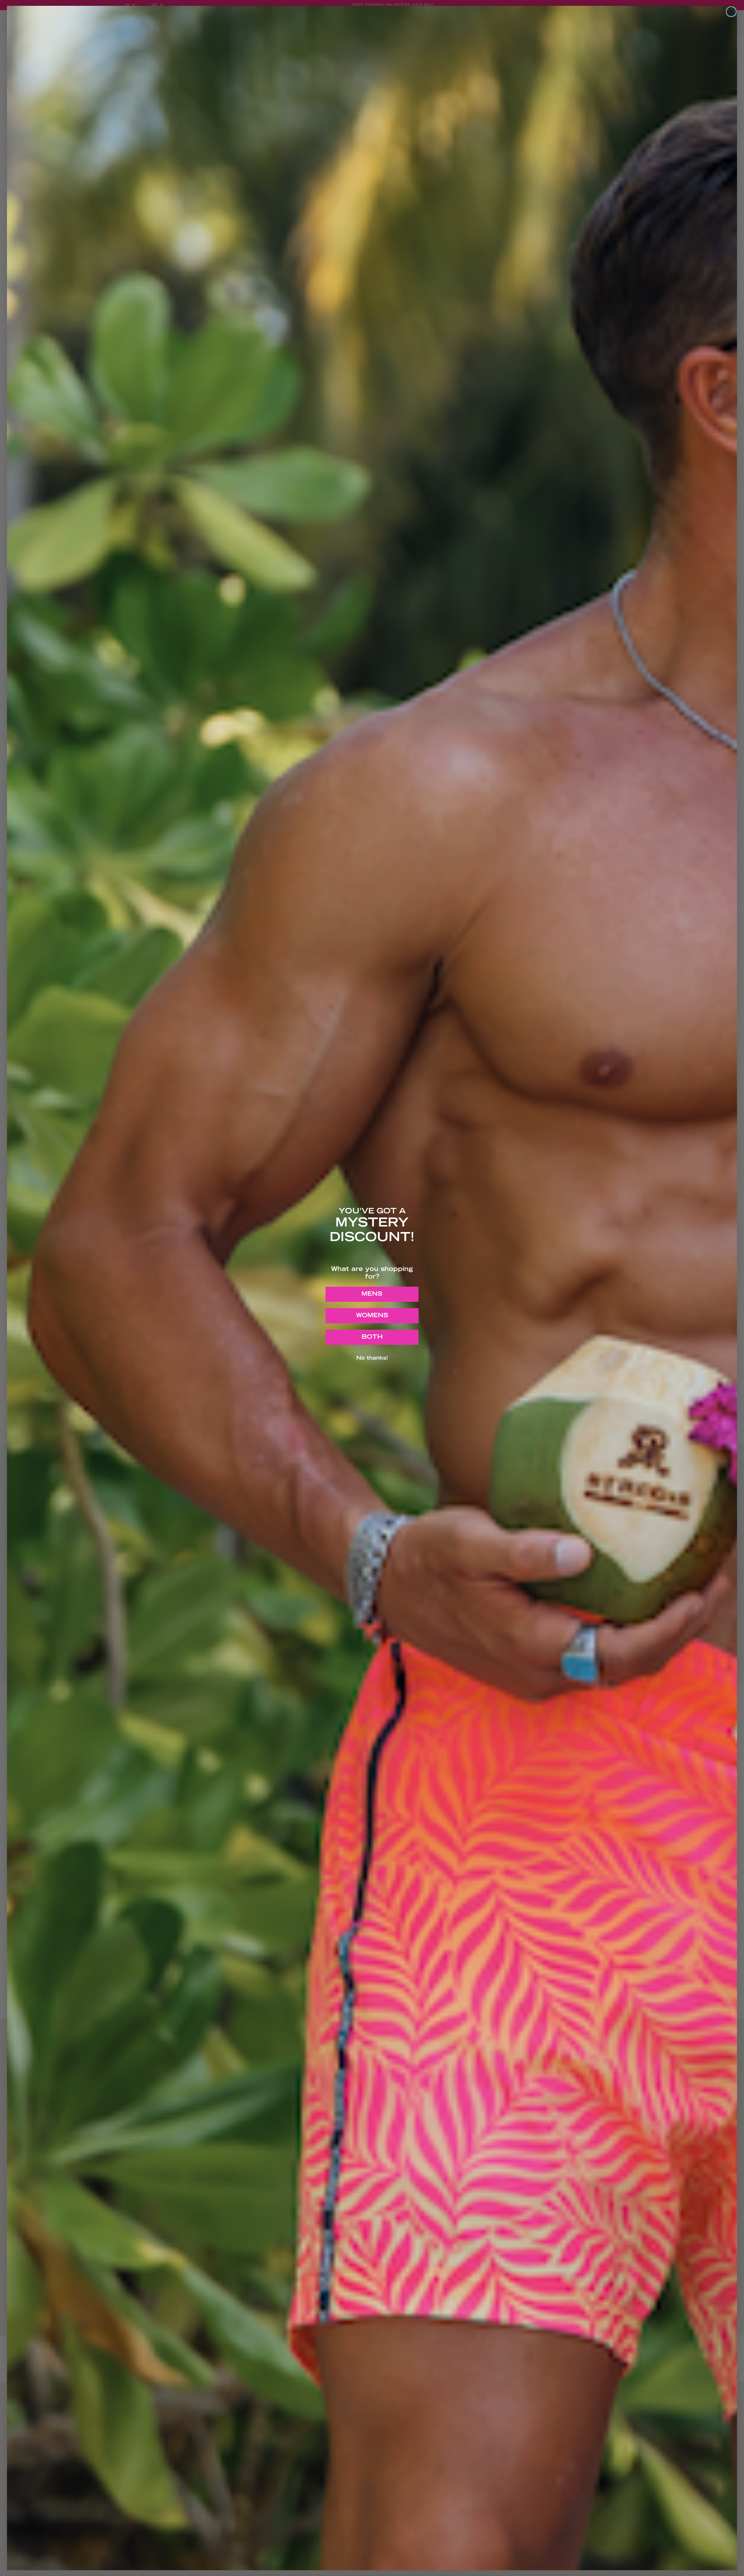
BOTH (372, 1337)
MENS (372, 1294)
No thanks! (372, 1358)
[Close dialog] (731, 12)
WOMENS (372, 1316)
